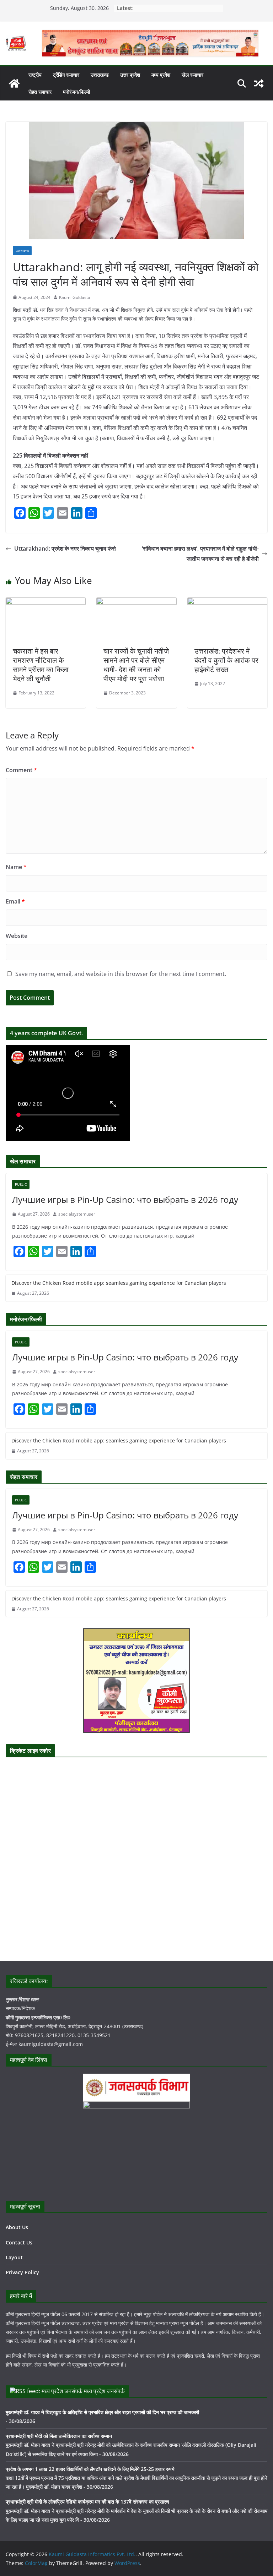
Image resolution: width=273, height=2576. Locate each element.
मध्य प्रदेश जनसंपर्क (104, 2391)
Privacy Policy (22, 2272)
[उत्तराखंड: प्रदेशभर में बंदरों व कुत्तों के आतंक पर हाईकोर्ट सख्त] (227, 602)
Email (15, 901)
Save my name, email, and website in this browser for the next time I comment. (121, 974)
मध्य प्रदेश (161, 75)
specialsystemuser (77, 1214)
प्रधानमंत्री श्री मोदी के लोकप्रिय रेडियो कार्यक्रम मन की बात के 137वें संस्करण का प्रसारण (87, 2502)
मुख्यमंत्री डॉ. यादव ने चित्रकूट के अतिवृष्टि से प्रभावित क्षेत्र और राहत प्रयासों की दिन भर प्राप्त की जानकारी (102, 2412)
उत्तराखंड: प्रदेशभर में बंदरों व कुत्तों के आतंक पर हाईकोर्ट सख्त (226, 660)
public (21, 1184)
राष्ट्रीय (35, 75)
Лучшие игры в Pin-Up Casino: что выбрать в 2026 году (125, 1199)
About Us (17, 2227)
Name (16, 867)
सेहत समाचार (40, 92)
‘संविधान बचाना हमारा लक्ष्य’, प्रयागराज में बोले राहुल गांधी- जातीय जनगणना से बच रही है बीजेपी (200, 554)
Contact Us (19, 2242)
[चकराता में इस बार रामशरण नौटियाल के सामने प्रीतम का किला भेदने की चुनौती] (46, 602)
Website (17, 936)
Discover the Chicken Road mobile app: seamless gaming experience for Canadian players (119, 1283)
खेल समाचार (192, 75)
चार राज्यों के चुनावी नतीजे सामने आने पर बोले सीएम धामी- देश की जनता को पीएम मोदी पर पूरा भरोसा (136, 665)
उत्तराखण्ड (100, 75)
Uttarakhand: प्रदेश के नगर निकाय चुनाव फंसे (65, 549)
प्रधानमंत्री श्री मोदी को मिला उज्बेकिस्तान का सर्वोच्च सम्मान (59, 2436)
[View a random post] (259, 83)
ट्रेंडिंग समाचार (66, 75)
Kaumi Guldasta (75, 297)
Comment (21, 770)
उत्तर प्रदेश (130, 75)
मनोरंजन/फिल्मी (76, 92)
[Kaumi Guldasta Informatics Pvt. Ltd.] (14, 83)
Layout (14, 2257)
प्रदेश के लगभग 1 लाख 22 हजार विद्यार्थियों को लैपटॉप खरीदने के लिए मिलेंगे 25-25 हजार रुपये (90, 2469)
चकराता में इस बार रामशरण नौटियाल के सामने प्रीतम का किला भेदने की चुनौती (41, 665)
